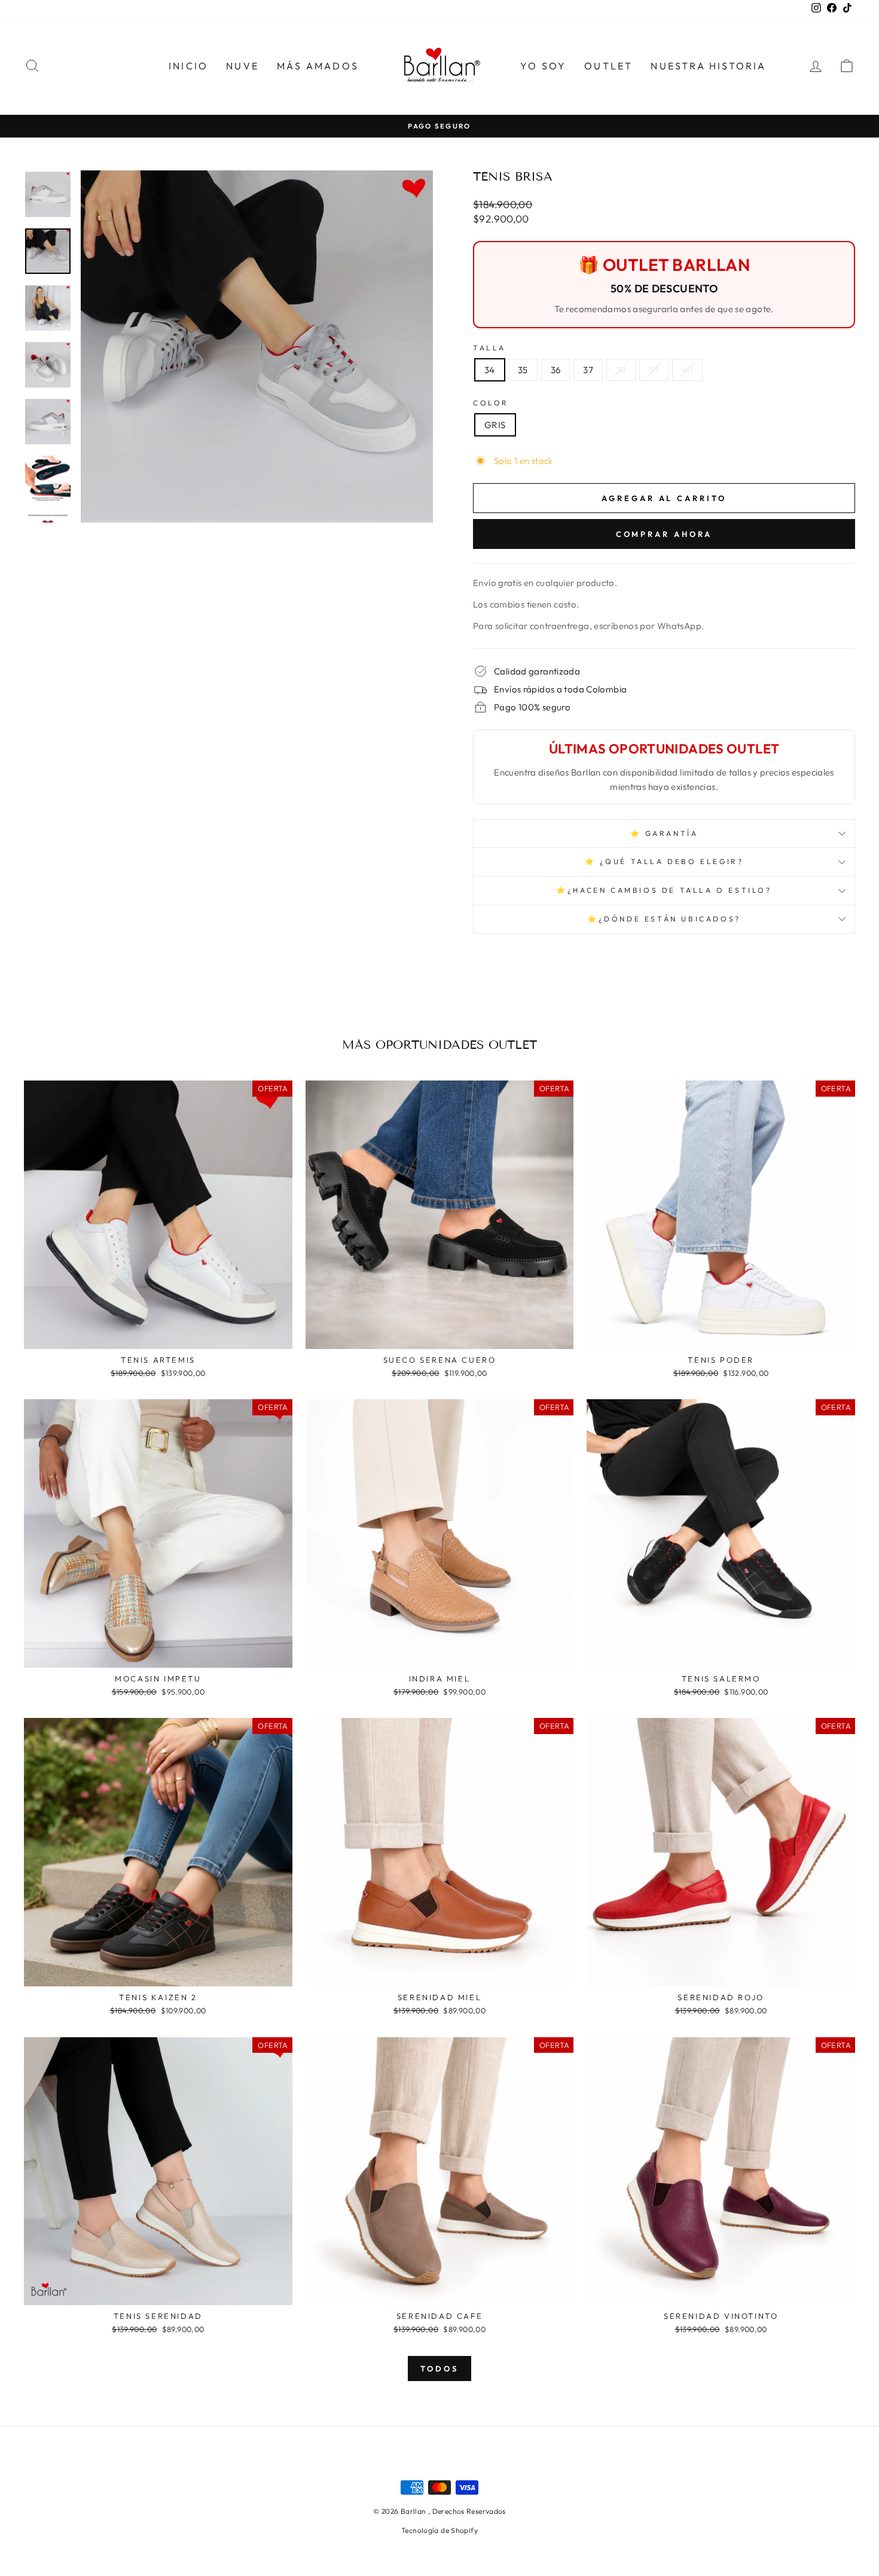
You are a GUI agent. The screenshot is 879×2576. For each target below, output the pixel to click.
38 (621, 370)
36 (556, 370)
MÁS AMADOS (318, 66)
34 (490, 370)
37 (588, 370)
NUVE (242, 66)
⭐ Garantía (664, 833)
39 (654, 370)
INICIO (188, 66)
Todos (439, 2369)
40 (688, 370)
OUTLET (608, 66)
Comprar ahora (664, 534)
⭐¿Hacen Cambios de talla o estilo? (664, 890)
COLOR (491, 403)
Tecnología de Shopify (439, 2530)
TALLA (489, 348)
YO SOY (543, 66)
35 (523, 370)
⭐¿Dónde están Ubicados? (664, 919)
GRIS (495, 425)
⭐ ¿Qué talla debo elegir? (664, 861)
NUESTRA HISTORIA (708, 66)
